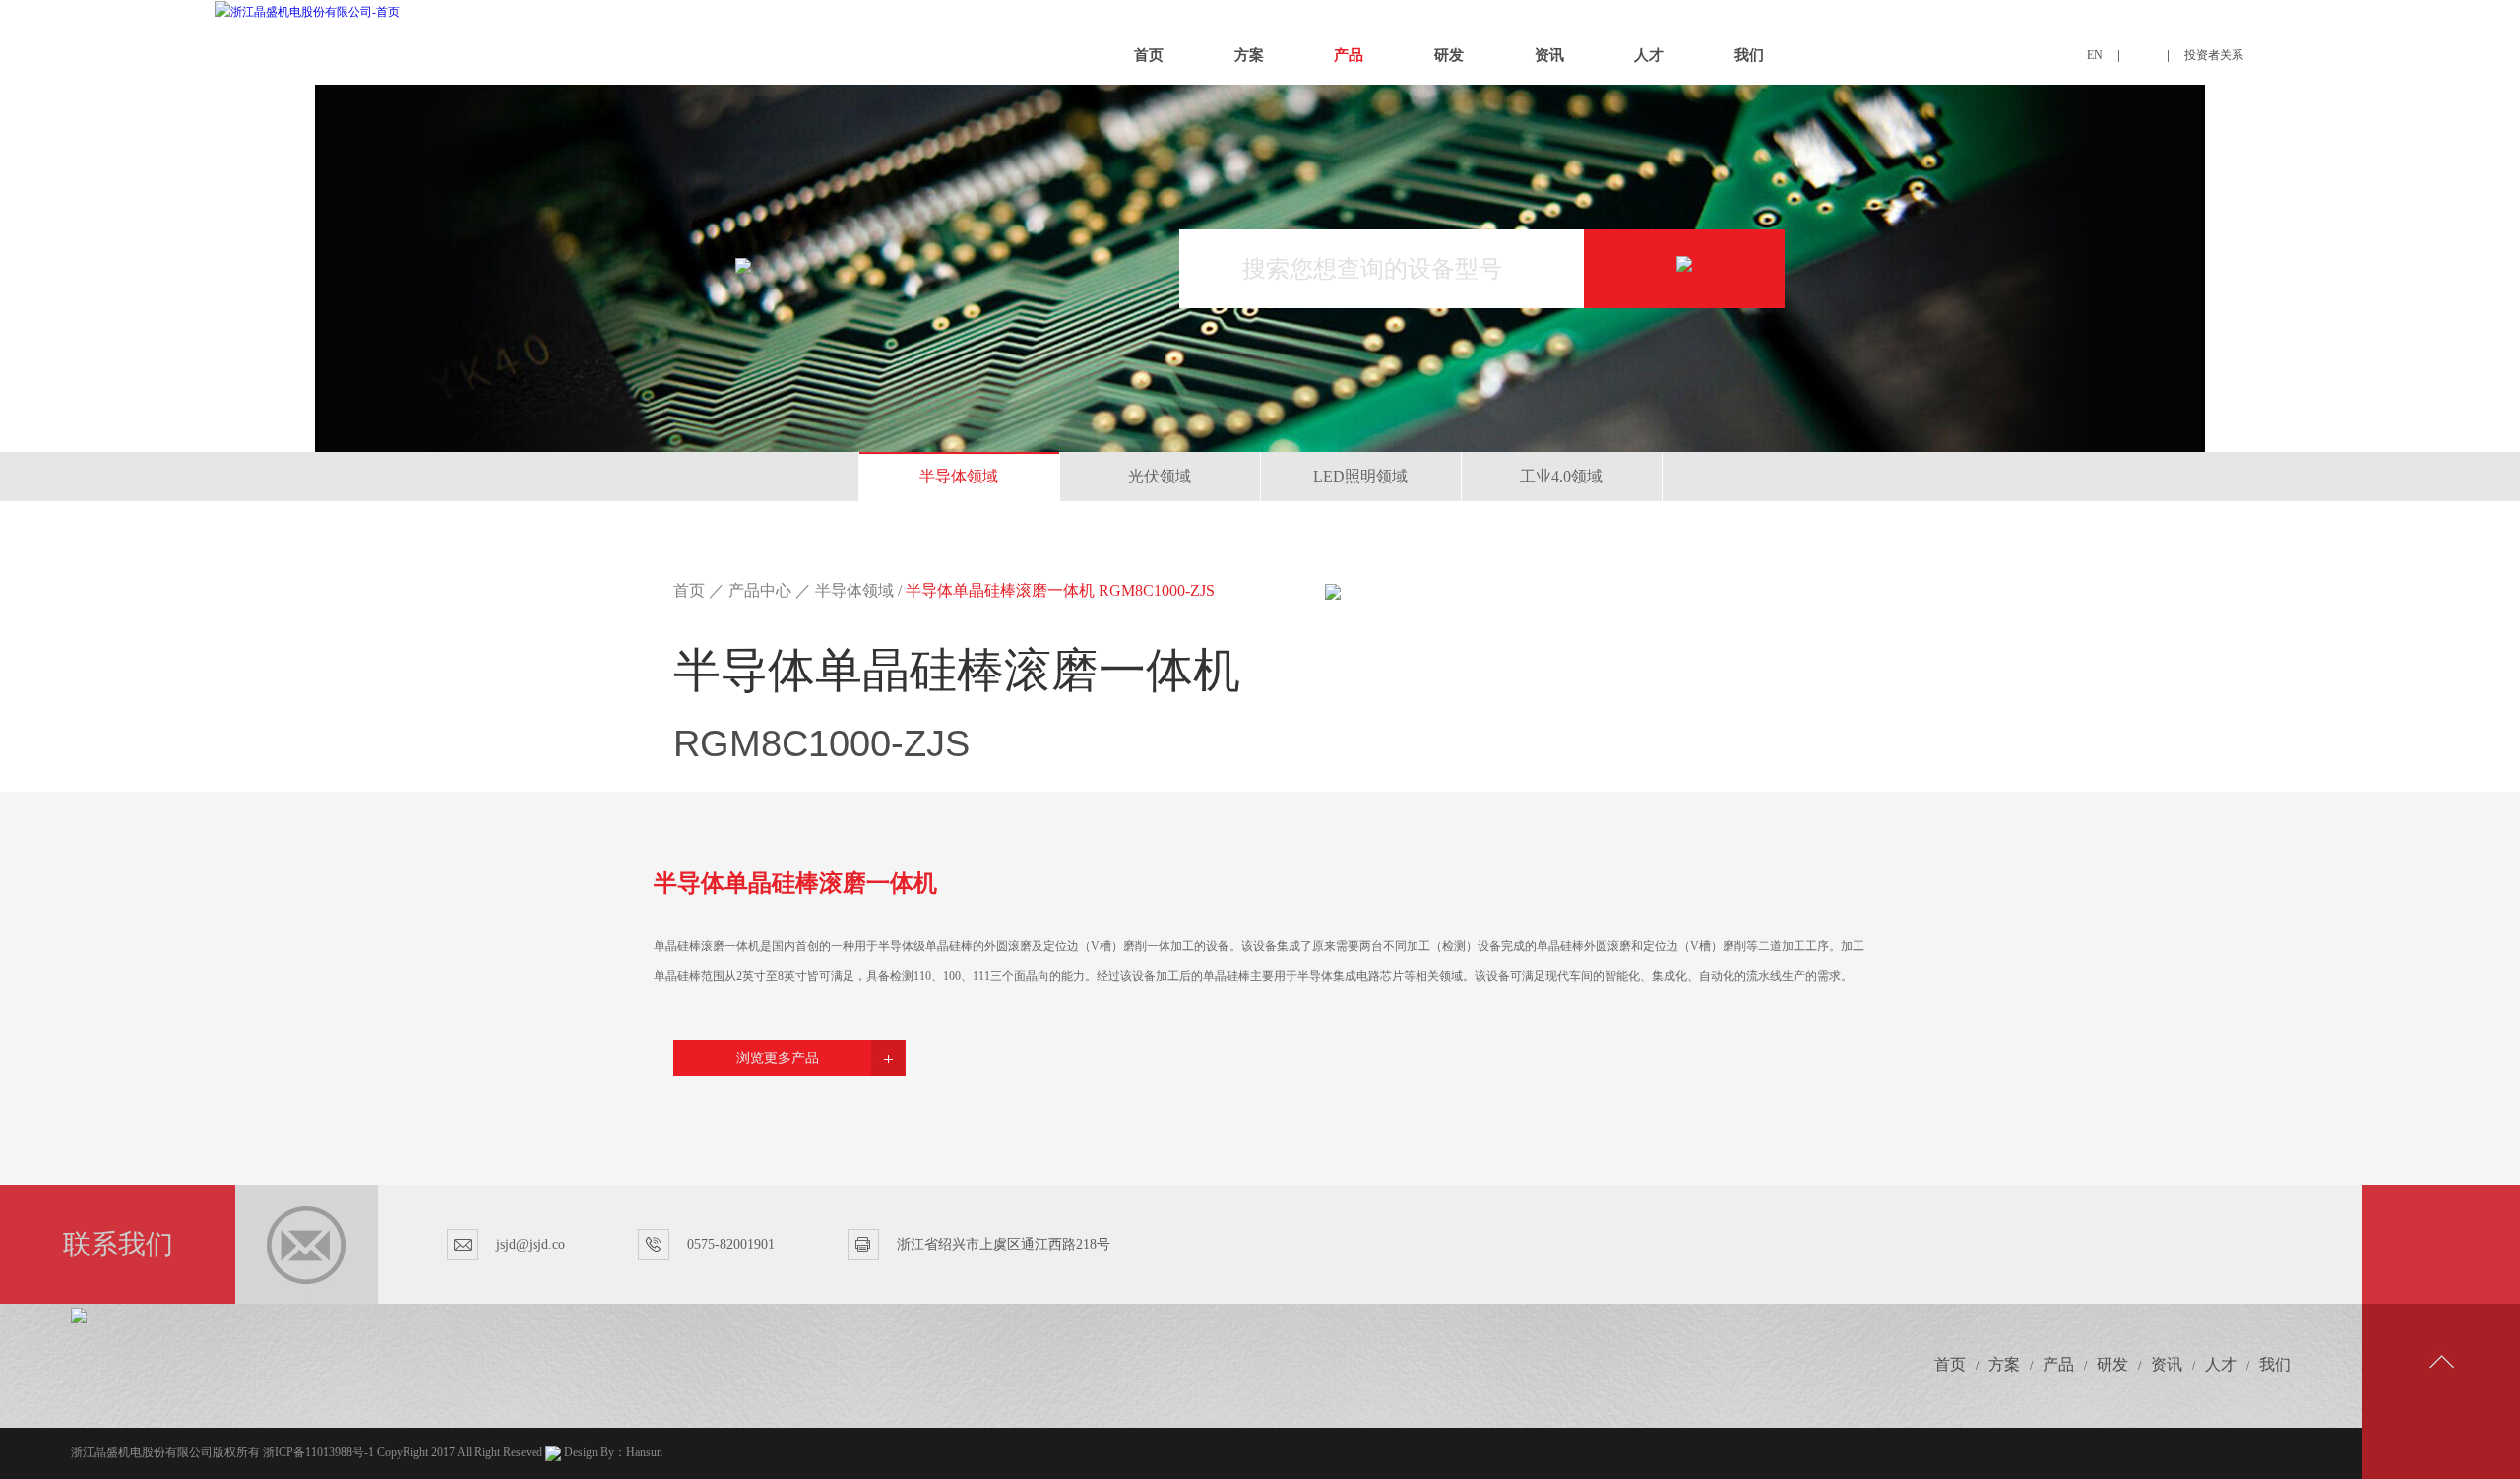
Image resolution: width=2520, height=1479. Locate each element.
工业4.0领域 (1561, 476)
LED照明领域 (1360, 476)
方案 (1249, 55)
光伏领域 (1160, 476)
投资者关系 (2214, 55)
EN (2095, 55)
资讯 (1549, 55)
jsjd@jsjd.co (531, 1244)
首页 (1149, 55)
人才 (1649, 55)
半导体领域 (959, 476)
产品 (1349, 55)
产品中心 (760, 590)
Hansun (644, 1452)
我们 (1749, 55)
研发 (1449, 55)
